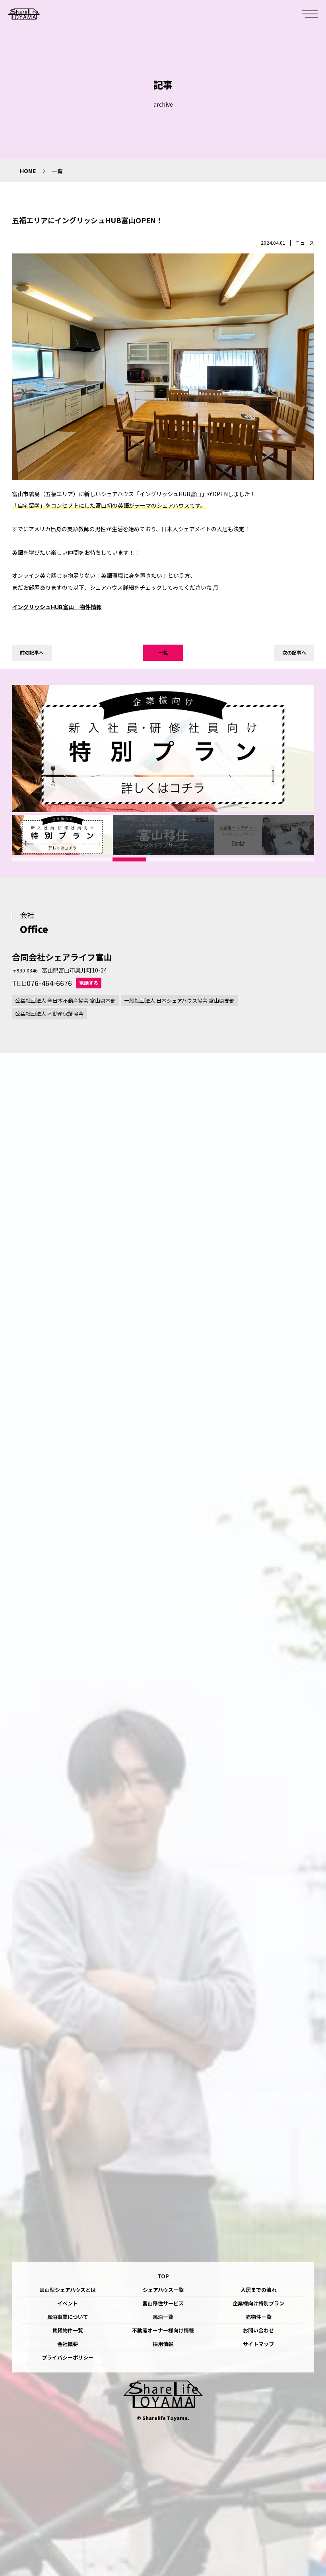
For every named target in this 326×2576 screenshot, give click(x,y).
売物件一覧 (259, 2317)
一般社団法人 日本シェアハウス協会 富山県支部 (179, 1001)
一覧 (163, 652)
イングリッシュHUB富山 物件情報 (57, 607)
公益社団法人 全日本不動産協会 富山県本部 (65, 1001)
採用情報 (163, 2344)
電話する (89, 983)
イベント (68, 2303)
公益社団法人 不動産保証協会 (49, 1014)
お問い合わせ (258, 2330)
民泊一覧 (163, 2317)
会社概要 (68, 2344)
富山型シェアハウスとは (68, 2290)
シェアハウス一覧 (163, 2290)
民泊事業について (68, 2317)
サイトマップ (258, 2344)
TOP (163, 2276)
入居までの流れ (259, 2290)
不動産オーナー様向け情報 (163, 2330)
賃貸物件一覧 (68, 2330)
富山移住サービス (163, 2303)
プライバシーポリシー (68, 2357)
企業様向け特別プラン (258, 2303)
